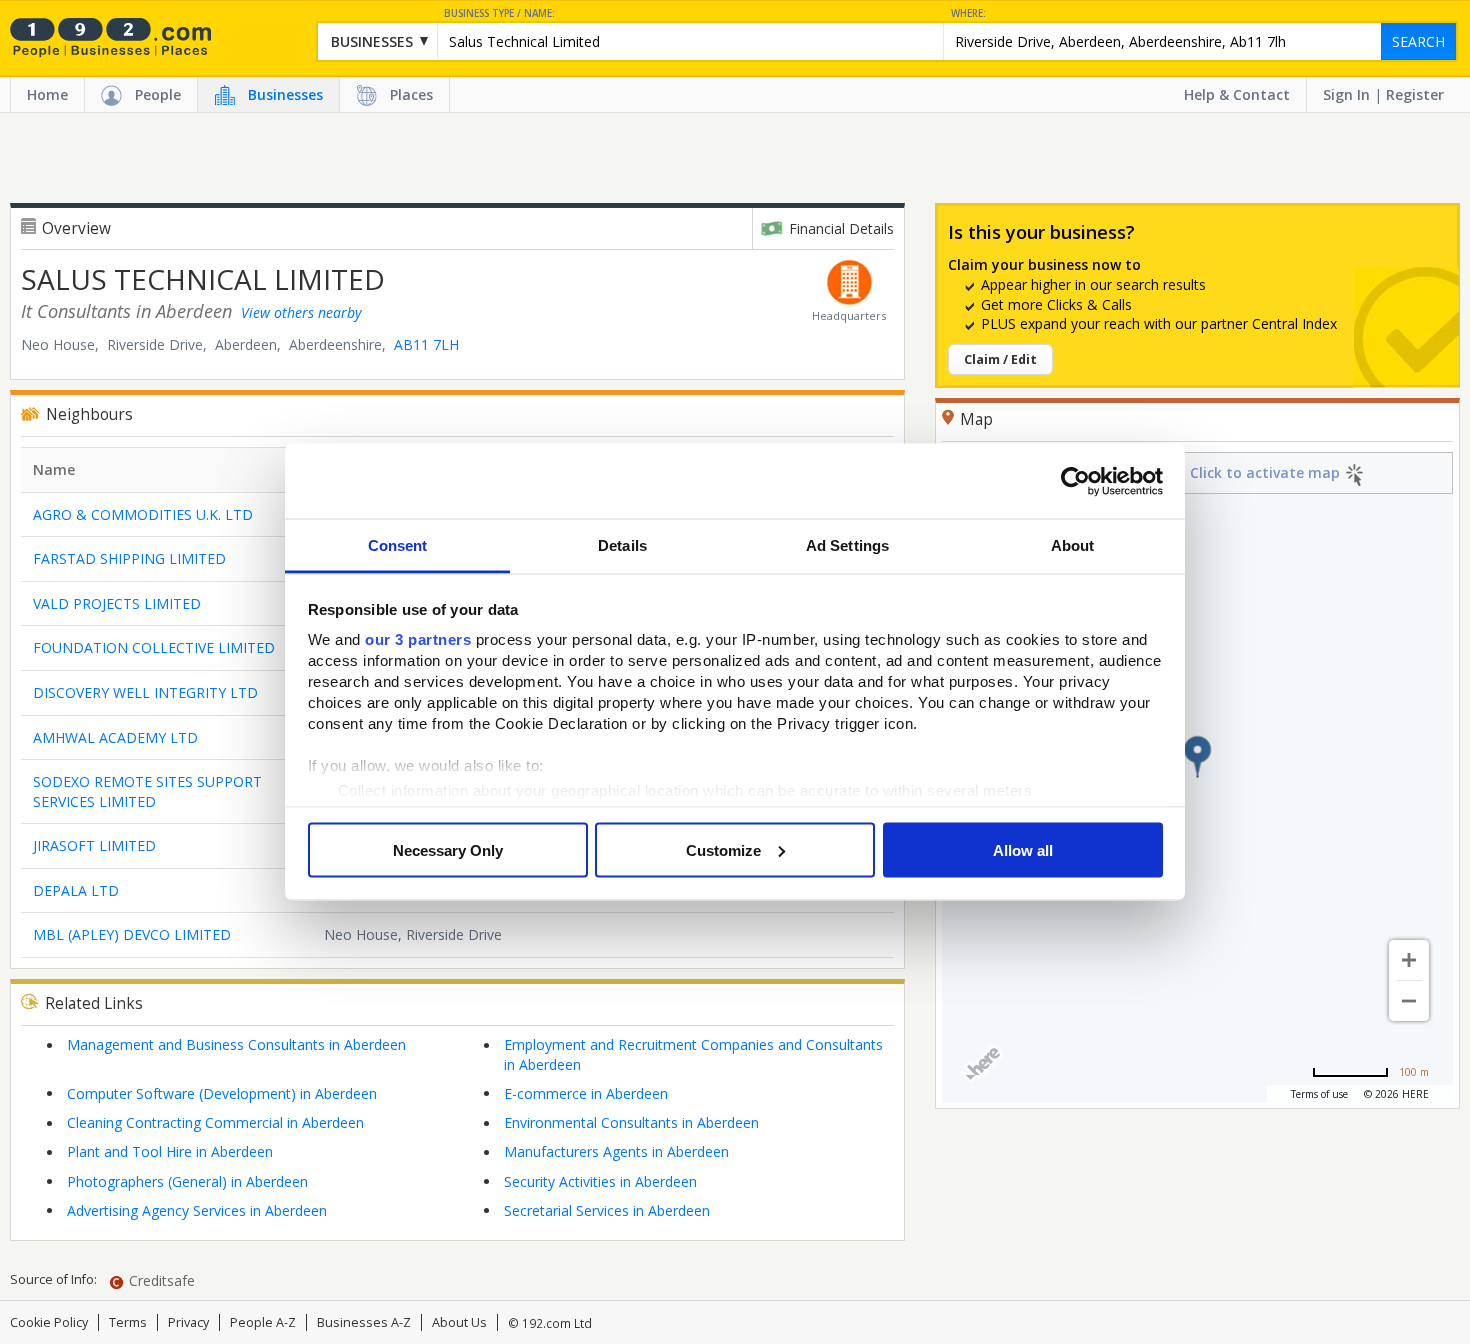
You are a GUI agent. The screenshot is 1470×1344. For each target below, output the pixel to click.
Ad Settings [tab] (847, 545)
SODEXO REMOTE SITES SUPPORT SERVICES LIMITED (147, 791)
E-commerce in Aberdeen (586, 1093)
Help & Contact (1237, 94)
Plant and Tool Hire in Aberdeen (170, 1151)
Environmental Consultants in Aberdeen (631, 1122)
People (158, 94)
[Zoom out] (1409, 1001)
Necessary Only (448, 849)
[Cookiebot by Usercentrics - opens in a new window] (1075, 481)
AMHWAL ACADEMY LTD (115, 737)
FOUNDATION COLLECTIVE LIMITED (154, 647)
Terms (128, 1322)
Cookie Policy (49, 1322)
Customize (723, 849)
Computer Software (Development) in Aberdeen (222, 1093)
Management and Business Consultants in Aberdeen (236, 1044)
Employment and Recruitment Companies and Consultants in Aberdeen (693, 1054)
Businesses (285, 94)
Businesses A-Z (364, 1322)
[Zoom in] (1409, 960)
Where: (968, 13)
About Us (459, 1322)
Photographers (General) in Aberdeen (187, 1181)
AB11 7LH (426, 344)
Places (411, 94)
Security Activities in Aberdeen (600, 1181)
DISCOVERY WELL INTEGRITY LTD (145, 692)
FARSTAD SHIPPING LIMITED (129, 558)
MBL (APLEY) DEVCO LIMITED (132, 934)
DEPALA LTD (76, 890)
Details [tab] (622, 545)
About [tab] (1073, 545)
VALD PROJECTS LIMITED (117, 603)
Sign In (1346, 94)
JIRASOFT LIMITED (94, 845)
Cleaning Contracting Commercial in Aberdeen (215, 1122)
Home (47, 94)
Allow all (1023, 849)
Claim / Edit (1000, 359)
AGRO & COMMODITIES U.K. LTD (143, 514)
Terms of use (1319, 1094)
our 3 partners (418, 639)
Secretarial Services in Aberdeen (607, 1210)
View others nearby (301, 312)
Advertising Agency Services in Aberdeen (197, 1210)
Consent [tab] (398, 545)
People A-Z (263, 1322)
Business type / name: (499, 13)
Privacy (188, 1322)
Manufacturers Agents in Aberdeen (616, 1151)
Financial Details (841, 228)
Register (1415, 94)
